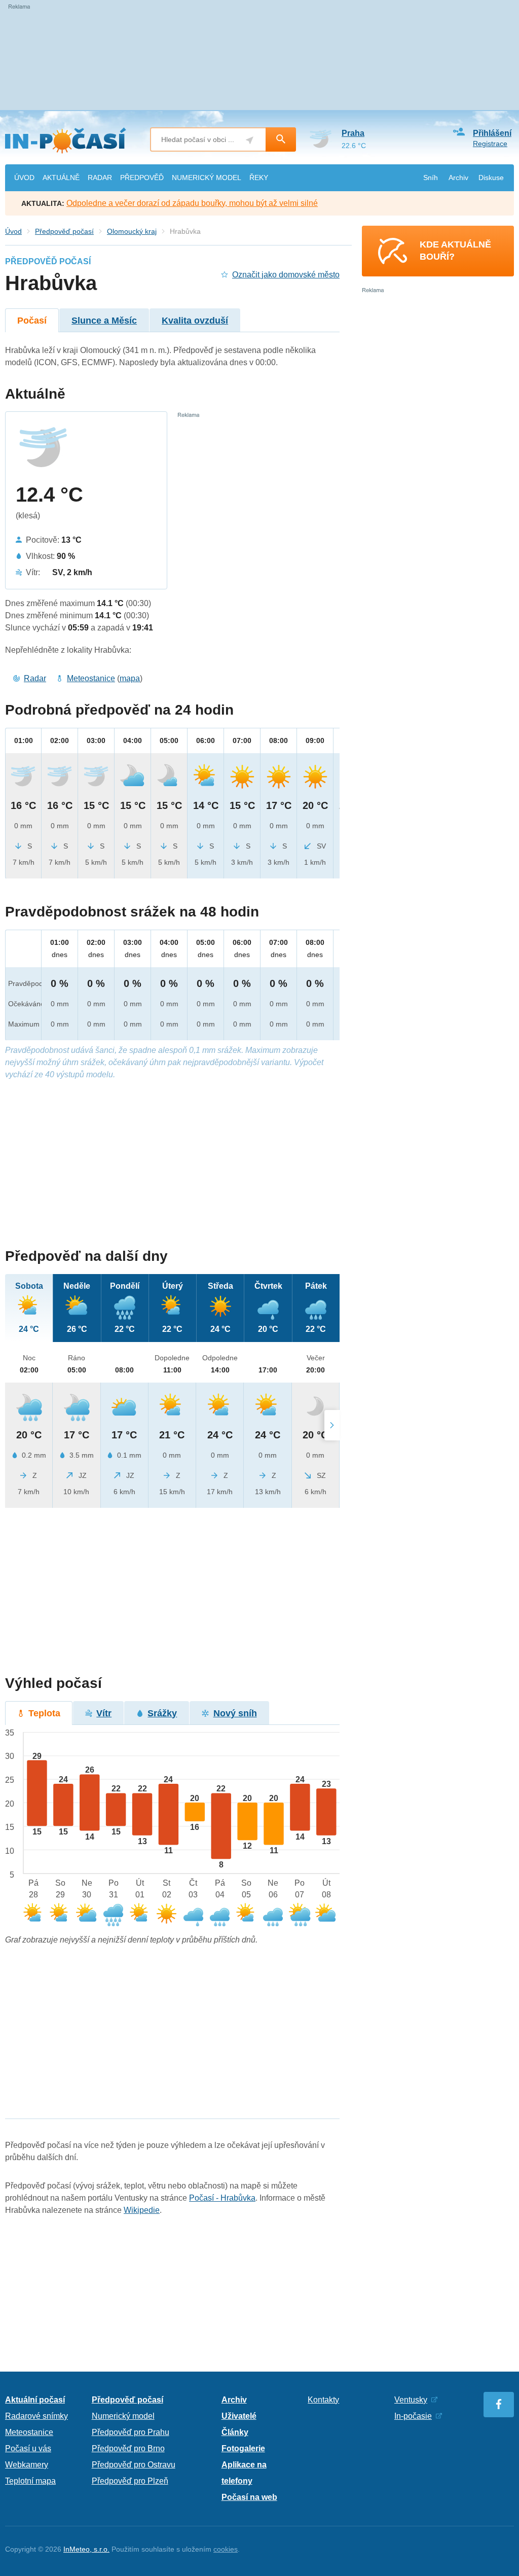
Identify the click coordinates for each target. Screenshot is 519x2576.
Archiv (458, 178)
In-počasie (413, 2416)
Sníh (431, 178)
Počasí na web (249, 2497)
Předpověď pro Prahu (131, 2432)
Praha (353, 133)
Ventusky (411, 2400)
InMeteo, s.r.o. (86, 2549)
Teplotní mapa (30, 2481)
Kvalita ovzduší (195, 321)
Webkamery (27, 2465)
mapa (130, 678)
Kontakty (323, 2400)
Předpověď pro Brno (128, 2448)
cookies (226, 2549)
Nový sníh (235, 1713)
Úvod (13, 231)
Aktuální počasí (35, 2400)
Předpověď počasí (64, 231)
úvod (24, 178)
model (207, 178)
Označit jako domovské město (286, 275)
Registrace (490, 144)
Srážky (162, 1713)
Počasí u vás (28, 2448)
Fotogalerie (243, 2448)
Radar (35, 678)
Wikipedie (142, 2210)
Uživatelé (239, 2416)
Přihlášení (492, 133)
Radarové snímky (36, 2416)
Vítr (104, 1713)
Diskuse (491, 178)
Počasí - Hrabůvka (222, 2198)
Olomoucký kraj (132, 231)
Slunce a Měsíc (104, 321)
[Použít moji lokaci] (250, 140)
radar (100, 178)
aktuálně (61, 178)
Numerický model (123, 2416)
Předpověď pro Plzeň (130, 2481)
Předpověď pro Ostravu (134, 2465)
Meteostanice (91, 678)
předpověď (142, 178)
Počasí (32, 321)
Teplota (44, 1713)
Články (235, 2432)
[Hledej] (281, 139)
